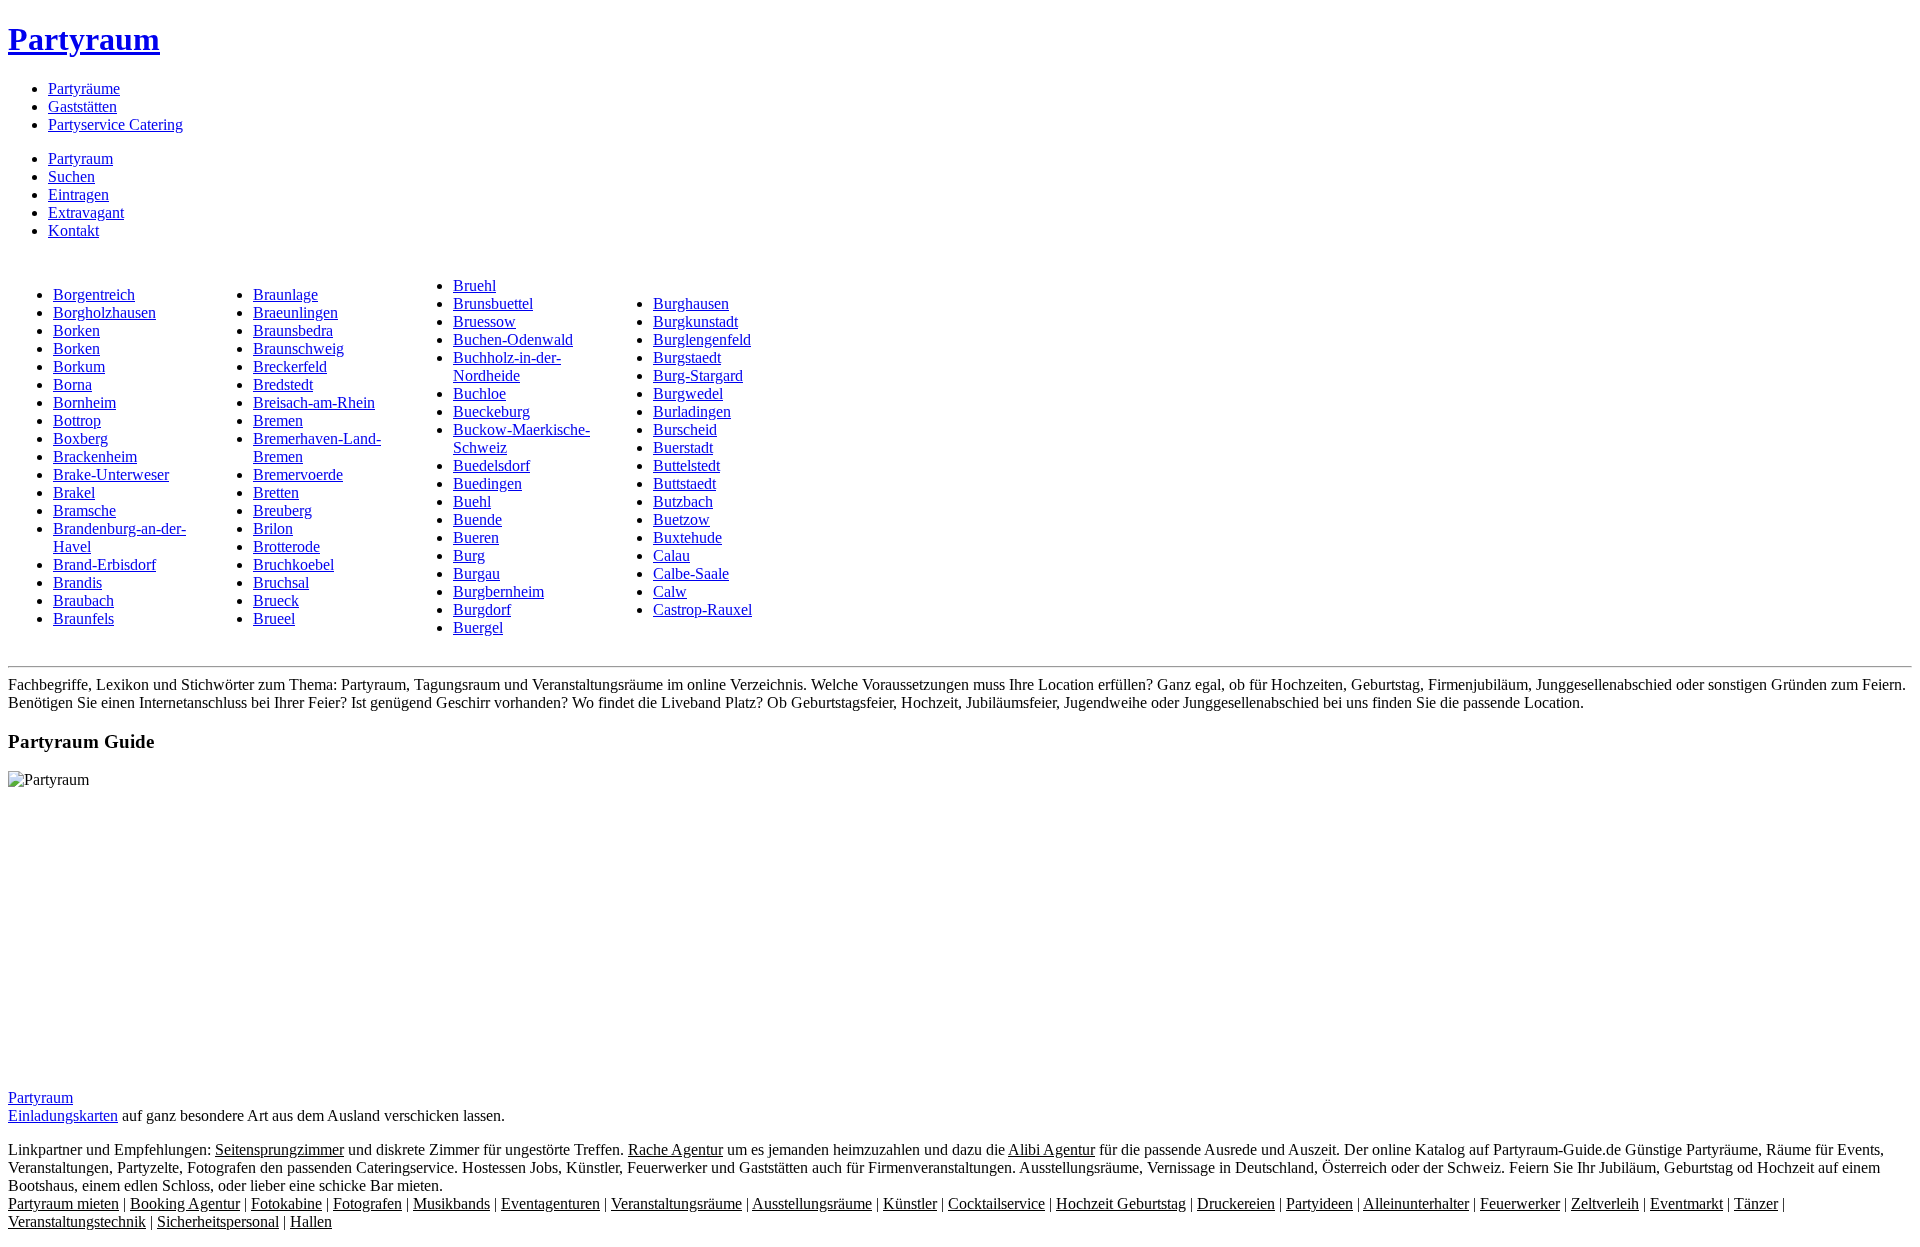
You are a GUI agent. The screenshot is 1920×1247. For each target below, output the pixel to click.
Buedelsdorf (491, 465)
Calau (671, 555)
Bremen (278, 420)
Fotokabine (286, 1203)
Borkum (79, 366)
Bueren (476, 537)
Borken (76, 330)
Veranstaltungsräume (676, 1203)
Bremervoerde (298, 474)
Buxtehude (687, 537)
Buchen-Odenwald (513, 339)
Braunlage (285, 294)
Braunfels (83, 618)
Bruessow (484, 321)
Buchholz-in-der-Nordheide (507, 366)
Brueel (274, 618)
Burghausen (691, 303)
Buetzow (681, 519)
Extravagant (86, 212)
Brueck (276, 600)
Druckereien (1236, 1203)
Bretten (276, 492)
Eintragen (78, 194)
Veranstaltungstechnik (77, 1221)
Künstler (910, 1203)
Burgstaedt (687, 357)
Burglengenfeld (702, 339)
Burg (469, 555)
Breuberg (282, 510)
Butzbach (683, 501)
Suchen (71, 176)
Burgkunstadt (695, 321)
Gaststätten (82, 106)
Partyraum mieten (63, 1203)
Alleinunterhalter (1416, 1203)
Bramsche (84, 510)
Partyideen (1319, 1203)
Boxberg (80, 438)
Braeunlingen (295, 312)
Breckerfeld (290, 366)
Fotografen (367, 1203)
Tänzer (1756, 1203)
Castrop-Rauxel (702, 609)
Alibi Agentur (1051, 1149)
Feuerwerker (1520, 1203)
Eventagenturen (550, 1203)
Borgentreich (94, 294)
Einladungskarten (63, 1115)
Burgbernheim (498, 591)
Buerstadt (683, 447)
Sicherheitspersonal (218, 1221)
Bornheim (84, 402)
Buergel (478, 627)
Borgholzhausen (104, 312)
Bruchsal (281, 582)
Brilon (273, 528)
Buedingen (487, 483)
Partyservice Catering (115, 124)
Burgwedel (688, 393)
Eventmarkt (1686, 1203)
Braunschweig (298, 348)
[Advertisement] (176, 929)
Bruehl (474, 285)
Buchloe (479, 393)
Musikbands (451, 1203)
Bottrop (77, 420)
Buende (477, 519)
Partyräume (84, 88)
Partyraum (84, 39)
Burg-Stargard (698, 375)
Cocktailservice (996, 1203)
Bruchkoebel (293, 564)
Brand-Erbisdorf (104, 564)
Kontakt (73, 230)
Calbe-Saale (691, 573)
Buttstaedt (684, 483)
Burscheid (685, 429)
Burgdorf (482, 609)
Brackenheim (95, 456)
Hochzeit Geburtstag (1121, 1203)
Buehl (472, 501)
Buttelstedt (686, 465)
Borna (72, 384)
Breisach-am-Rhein (314, 402)
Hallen (311, 1221)
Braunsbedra (293, 330)
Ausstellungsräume (812, 1203)
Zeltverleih (1605, 1203)
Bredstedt (283, 384)
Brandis (77, 582)
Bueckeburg (491, 411)
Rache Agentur (675, 1149)
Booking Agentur (185, 1203)
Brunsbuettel (493, 303)
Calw (670, 591)
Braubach (83, 600)
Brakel (74, 492)
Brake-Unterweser (111, 474)
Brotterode (286, 546)
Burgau (476, 573)
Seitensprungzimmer (279, 1149)
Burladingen (692, 411)
